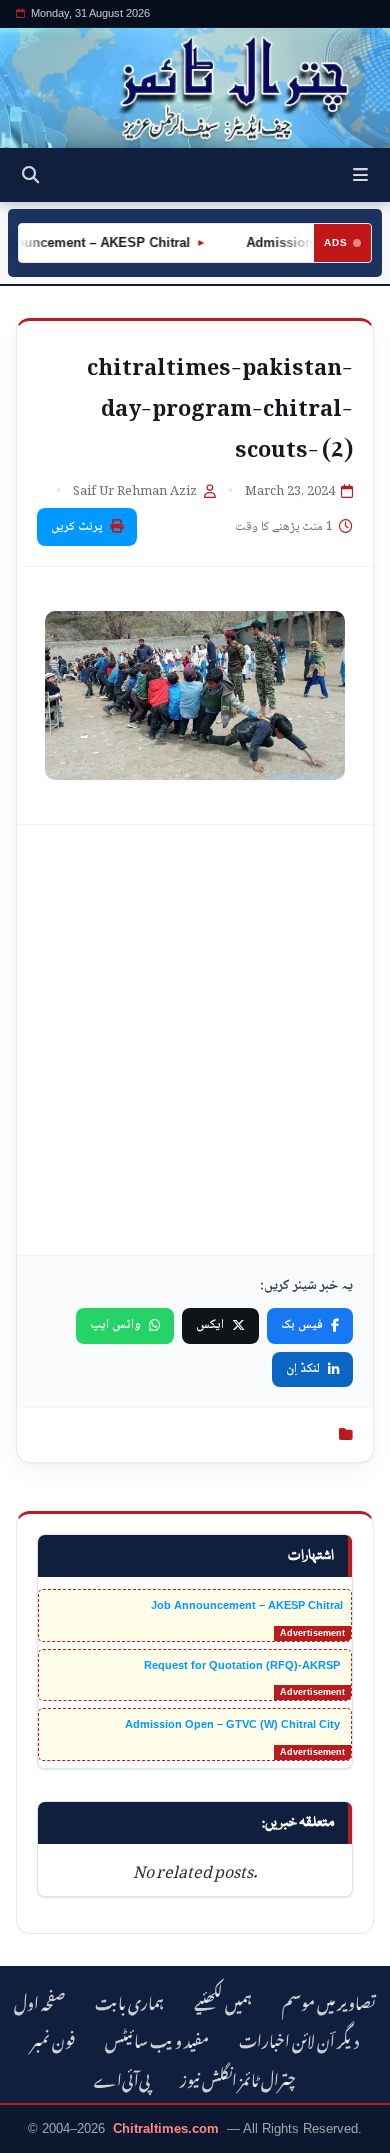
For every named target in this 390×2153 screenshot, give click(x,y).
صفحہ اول (39, 2000)
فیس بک (302, 1325)
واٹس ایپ (115, 1325)
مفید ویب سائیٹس (157, 2038)
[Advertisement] (195, 1040)
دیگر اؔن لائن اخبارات (299, 2038)
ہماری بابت (129, 2000)
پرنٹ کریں (77, 527)
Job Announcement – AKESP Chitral (247, 1605)
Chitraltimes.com (166, 2128)
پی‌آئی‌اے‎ (122, 2077)
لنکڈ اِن (303, 1369)
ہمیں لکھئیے (223, 2000)
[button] (360, 175)
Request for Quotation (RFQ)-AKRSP (243, 1665)
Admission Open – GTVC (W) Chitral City (234, 1724)
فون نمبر (53, 2038)
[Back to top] (35, 2134)
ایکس (210, 1325)
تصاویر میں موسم (329, 2000)
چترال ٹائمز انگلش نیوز (238, 2077)
